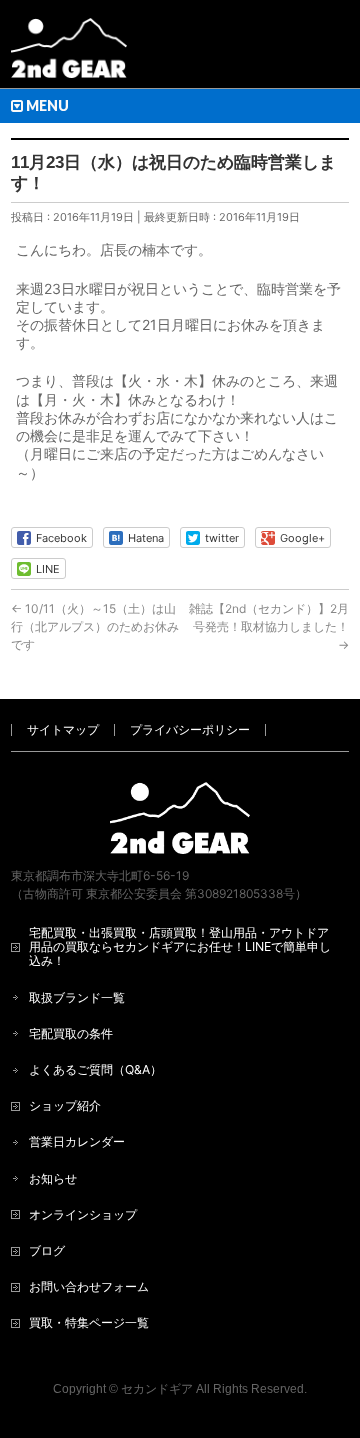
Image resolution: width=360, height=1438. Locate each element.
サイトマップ (63, 729)
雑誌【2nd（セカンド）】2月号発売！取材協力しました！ (269, 626)
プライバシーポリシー (190, 729)
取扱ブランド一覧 (77, 997)
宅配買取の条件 (71, 1033)
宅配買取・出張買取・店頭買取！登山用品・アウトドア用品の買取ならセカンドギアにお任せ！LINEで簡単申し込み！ (180, 946)
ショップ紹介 (65, 1105)
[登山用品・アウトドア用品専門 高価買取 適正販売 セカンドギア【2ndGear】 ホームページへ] (69, 55)
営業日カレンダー (77, 1141)
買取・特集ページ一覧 (89, 1322)
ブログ (47, 1250)
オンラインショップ (83, 1214)
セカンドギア (157, 1389)
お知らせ (53, 1178)
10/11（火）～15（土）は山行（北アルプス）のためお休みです (95, 626)
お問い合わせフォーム (89, 1286)
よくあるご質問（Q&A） (95, 1069)
